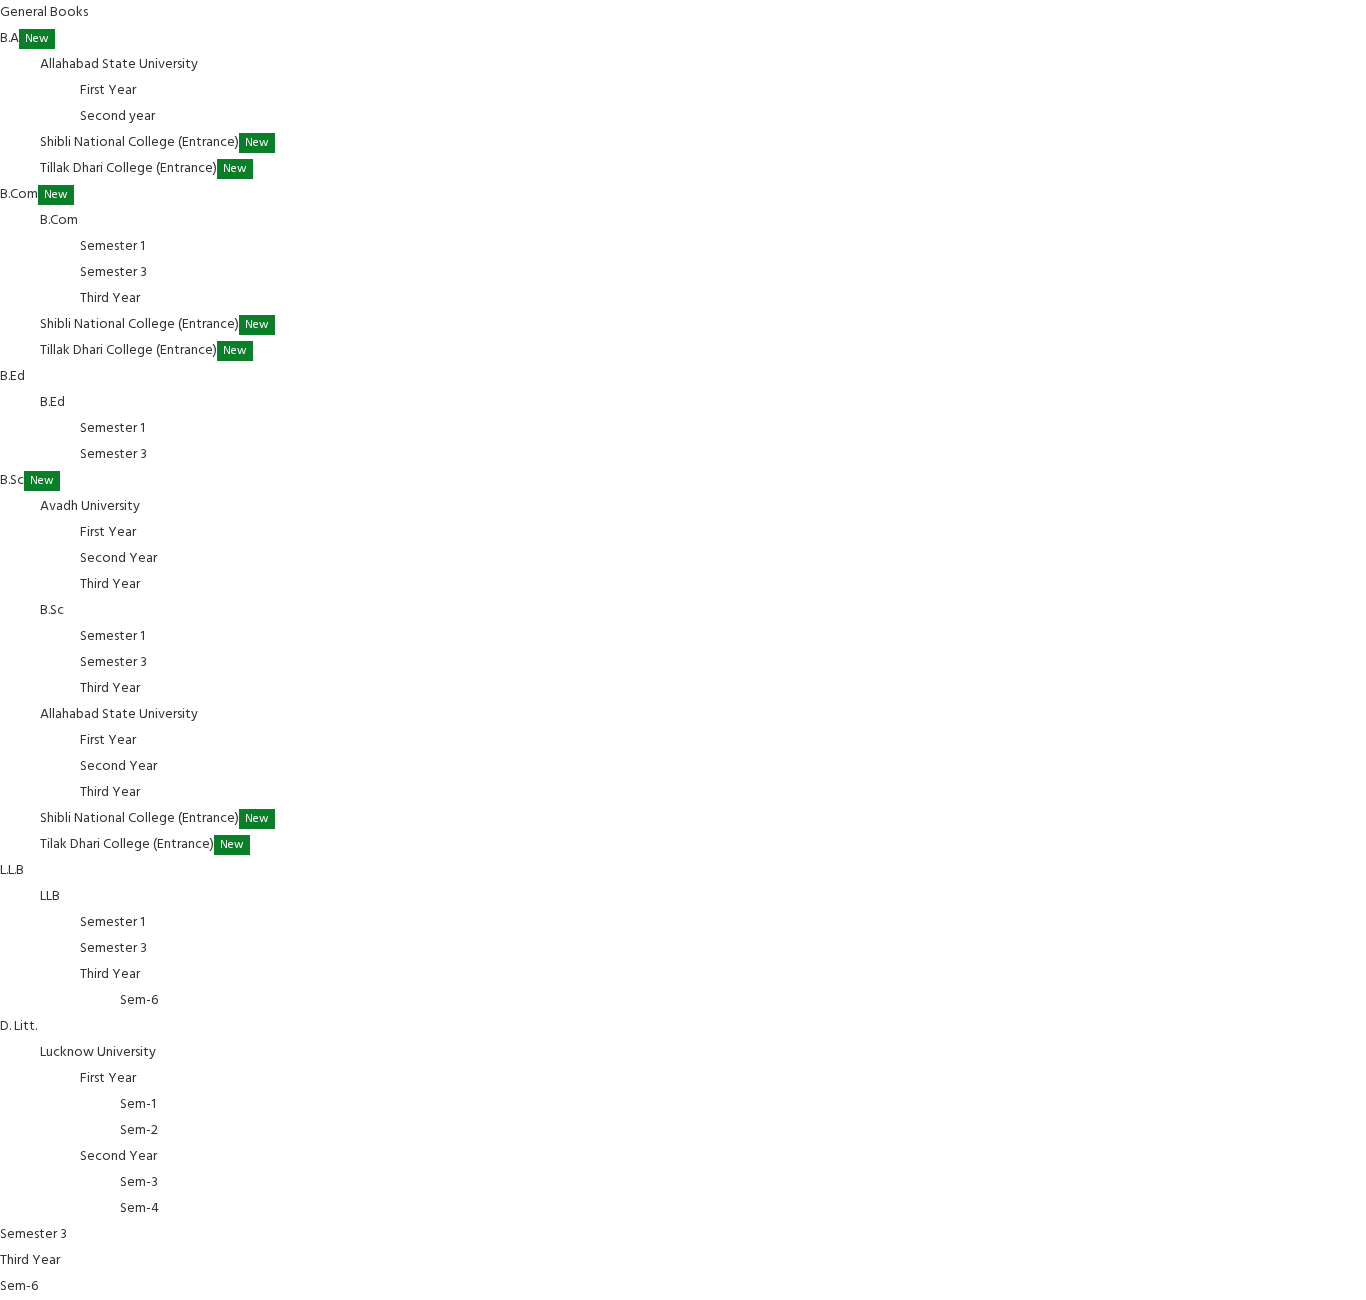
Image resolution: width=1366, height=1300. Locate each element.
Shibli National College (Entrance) (154, 142)
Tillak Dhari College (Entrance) (143, 168)
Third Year (110, 298)
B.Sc (27, 480)
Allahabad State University (120, 64)
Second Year (118, 558)
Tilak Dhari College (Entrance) (142, 844)
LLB (51, 896)
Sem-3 (139, 1182)
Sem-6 (139, 1000)
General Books (44, 12)
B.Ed (14, 376)
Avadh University (91, 506)
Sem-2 (139, 1130)
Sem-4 (139, 1208)
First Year (108, 90)
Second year (117, 116)
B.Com (34, 194)
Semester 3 (113, 272)
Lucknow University (99, 1052)
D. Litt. (20, 1026)
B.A (24, 38)
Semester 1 (112, 246)
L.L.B (13, 870)
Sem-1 (138, 1104)
